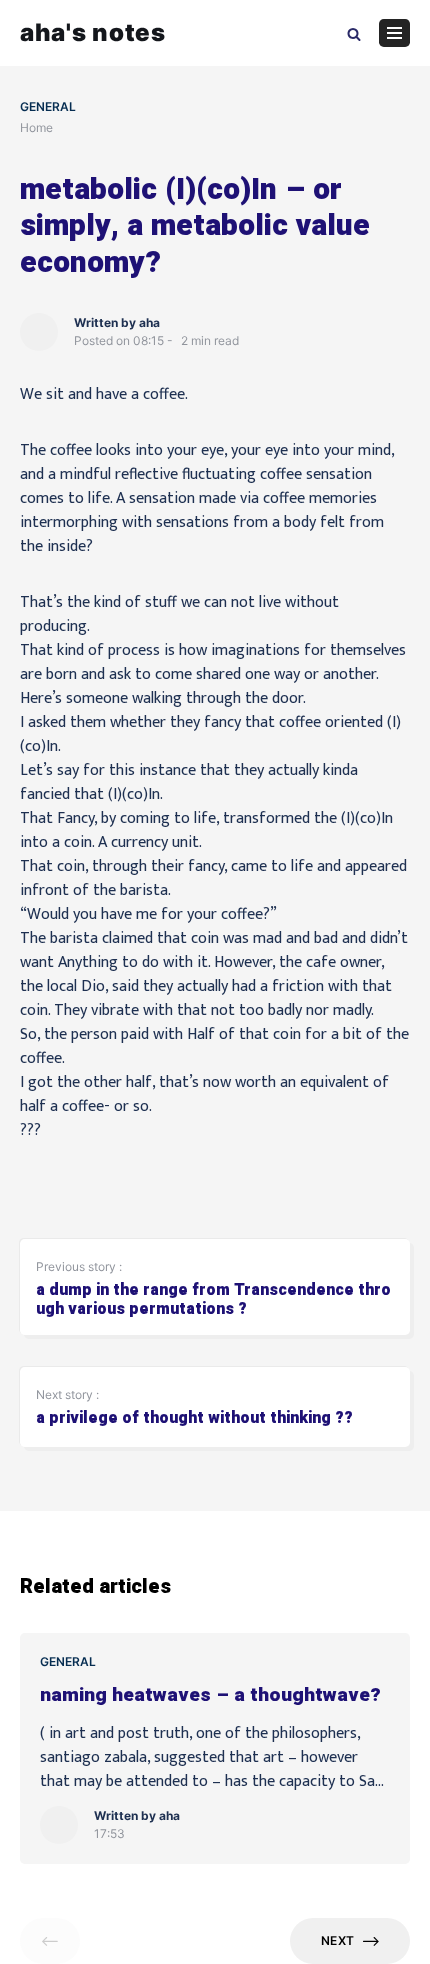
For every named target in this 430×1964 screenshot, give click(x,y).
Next (337, 1940)
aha (149, 322)
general (48, 106)
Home (36, 127)
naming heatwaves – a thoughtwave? (210, 1695)
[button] (354, 32)
